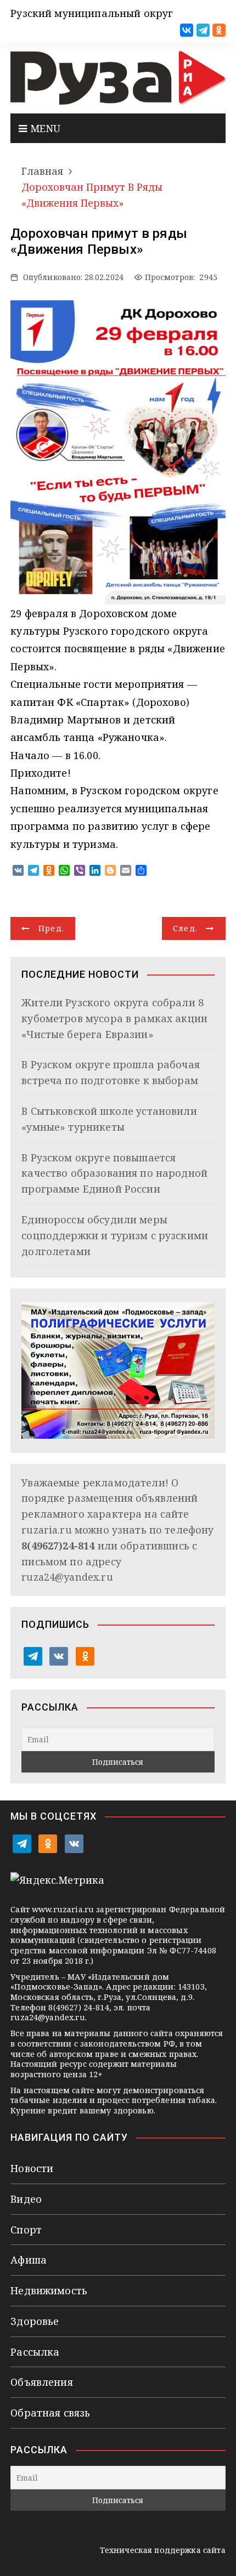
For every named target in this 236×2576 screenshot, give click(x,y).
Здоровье (35, 2321)
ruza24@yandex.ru (67, 1577)
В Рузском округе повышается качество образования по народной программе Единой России (114, 1173)
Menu (44, 128)
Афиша (29, 2260)
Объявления (42, 2382)
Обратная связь (50, 2413)
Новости (32, 2168)
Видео (26, 2199)
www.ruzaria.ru (63, 1909)
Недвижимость (49, 2290)
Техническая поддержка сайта (163, 2550)
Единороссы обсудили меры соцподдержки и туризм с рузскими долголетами (115, 1235)
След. (186, 928)
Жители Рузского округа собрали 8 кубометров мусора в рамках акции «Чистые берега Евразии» (114, 1018)
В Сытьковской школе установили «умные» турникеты (109, 1119)
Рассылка (35, 2352)
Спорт (26, 2230)
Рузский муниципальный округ (92, 13)
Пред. (52, 928)
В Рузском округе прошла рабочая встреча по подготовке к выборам (111, 1072)
